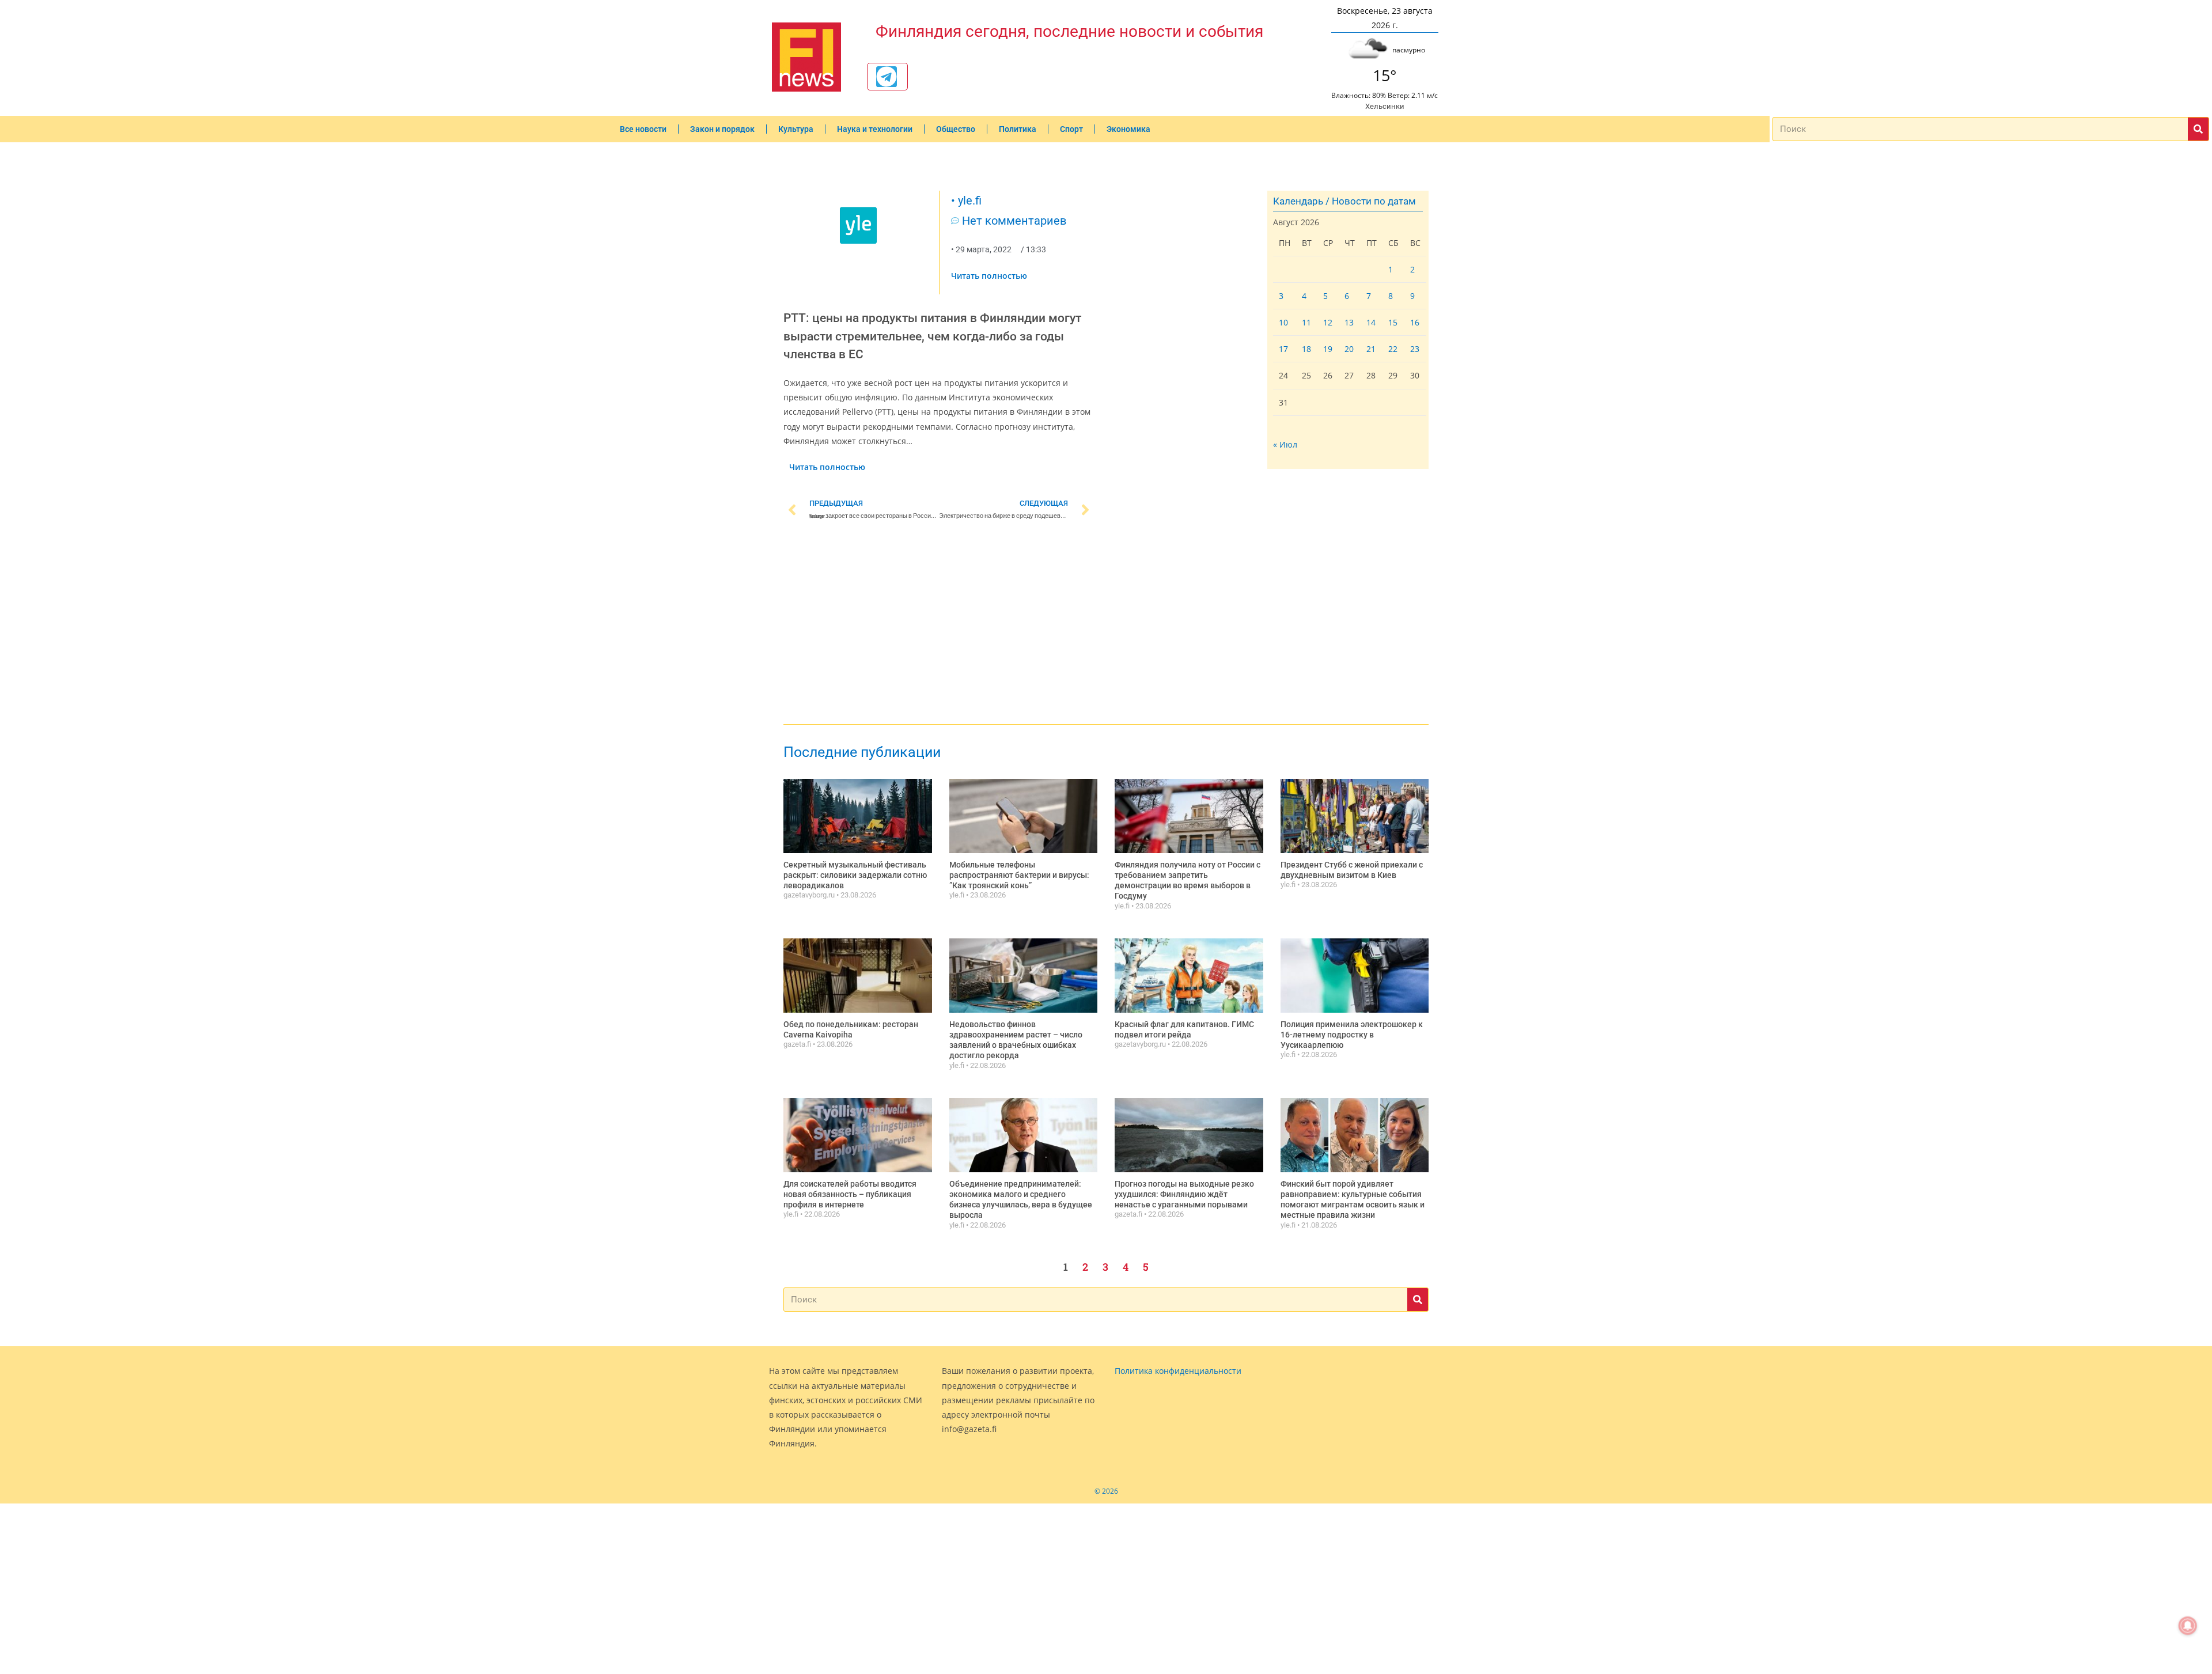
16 (1415, 322)
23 (1415, 349)
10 (1283, 322)
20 (1349, 349)
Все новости (643, 129)
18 (1306, 349)
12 (1328, 322)
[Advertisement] (939, 624)
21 (1371, 349)
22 (1393, 349)
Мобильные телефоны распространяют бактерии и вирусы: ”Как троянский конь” (1019, 875)
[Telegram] (887, 77)
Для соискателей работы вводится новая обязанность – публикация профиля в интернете (850, 1194)
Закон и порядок (722, 129)
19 (1328, 349)
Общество (956, 129)
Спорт (1071, 129)
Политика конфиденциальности (1178, 1371)
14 (1371, 322)
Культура (796, 129)
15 (1393, 322)
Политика (1018, 129)
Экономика (1128, 129)
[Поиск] (2198, 129)
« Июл (1285, 444)
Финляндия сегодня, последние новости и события (1069, 31)
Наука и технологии (875, 129)
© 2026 (1106, 1491)
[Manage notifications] (2188, 1626)
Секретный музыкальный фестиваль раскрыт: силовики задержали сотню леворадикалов (855, 875)
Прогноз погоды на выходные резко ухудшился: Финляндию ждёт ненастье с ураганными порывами (1184, 1194)
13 (1349, 322)
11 (1306, 322)
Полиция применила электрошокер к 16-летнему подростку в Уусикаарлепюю (1352, 1035)
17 (1283, 349)
